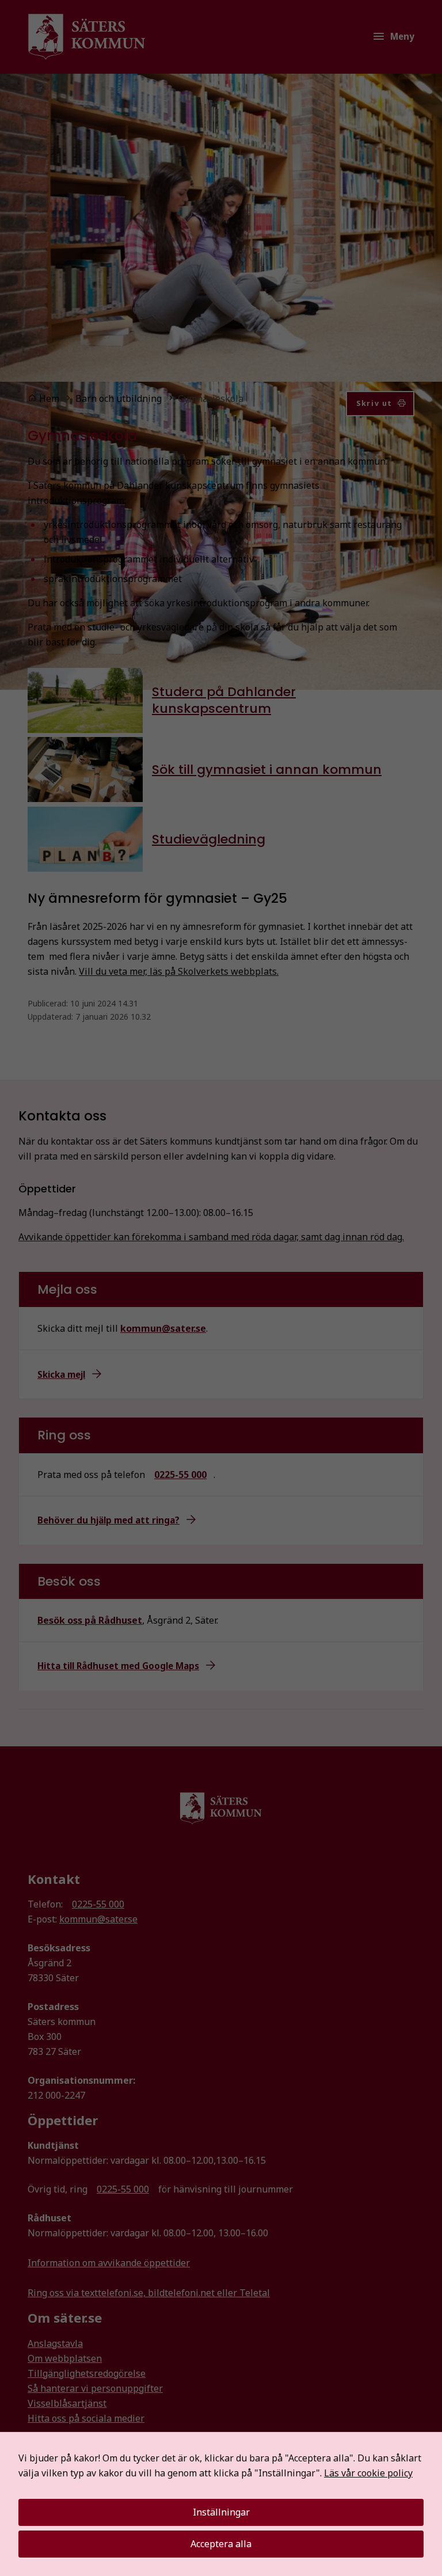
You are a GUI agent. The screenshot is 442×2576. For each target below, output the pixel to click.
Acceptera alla (221, 2544)
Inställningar (221, 2512)
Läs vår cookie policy (368, 2473)
